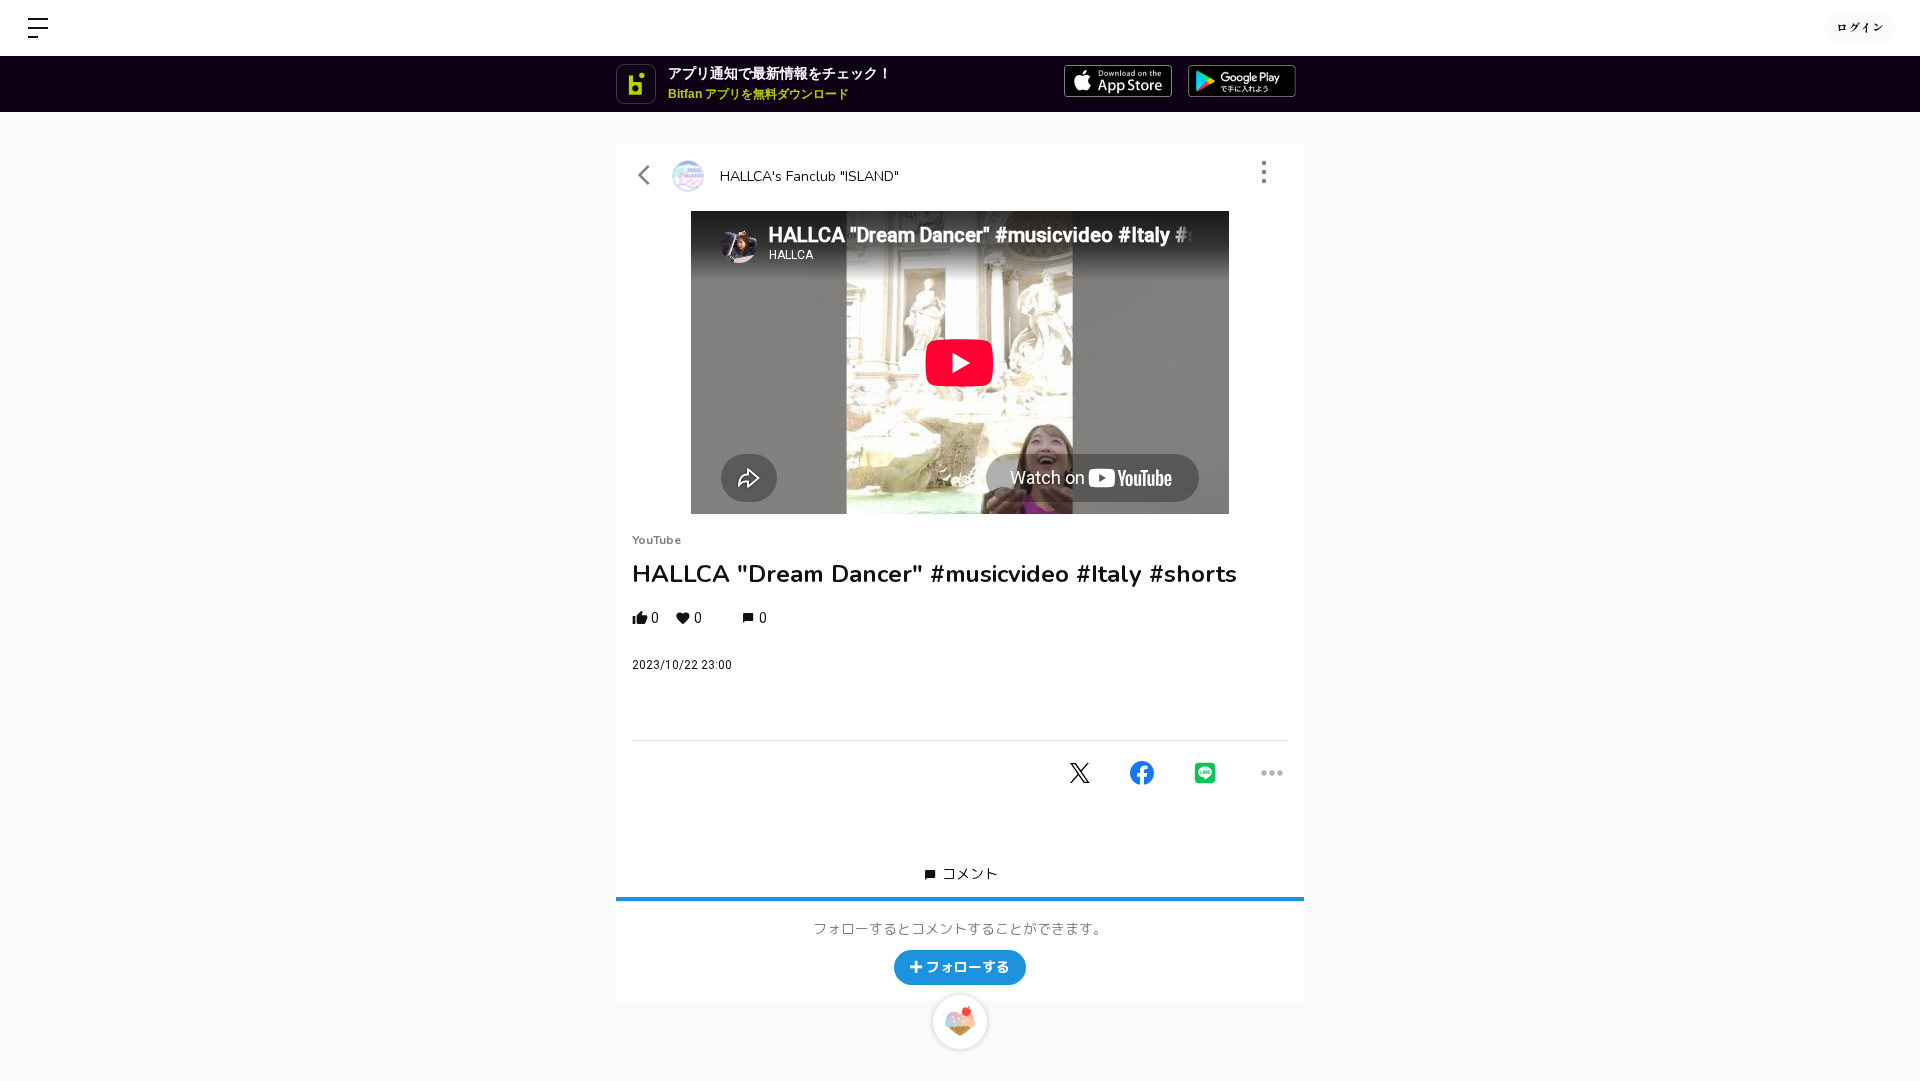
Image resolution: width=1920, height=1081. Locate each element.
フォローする (968, 967)
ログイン (1860, 27)
